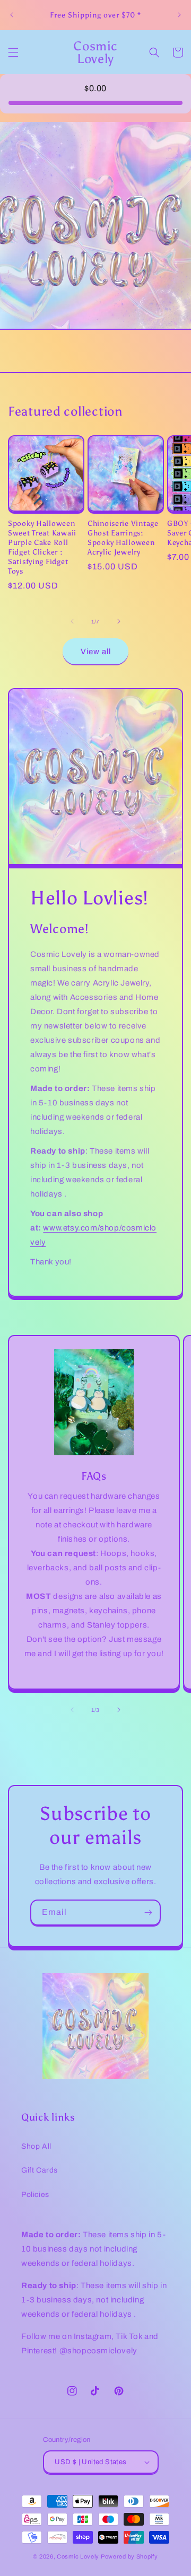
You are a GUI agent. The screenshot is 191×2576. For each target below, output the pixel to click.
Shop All (36, 2146)
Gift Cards (40, 2170)
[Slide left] (72, 621)
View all (96, 652)
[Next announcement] (179, 15)
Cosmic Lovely (78, 2556)
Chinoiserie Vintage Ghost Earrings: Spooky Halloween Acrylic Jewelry (123, 538)
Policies (35, 2195)
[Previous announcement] (12, 15)
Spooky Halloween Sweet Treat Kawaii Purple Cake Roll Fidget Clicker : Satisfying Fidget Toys (42, 547)
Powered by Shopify (129, 2556)
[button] (13, 52)
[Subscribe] (148, 1913)
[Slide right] (119, 621)
